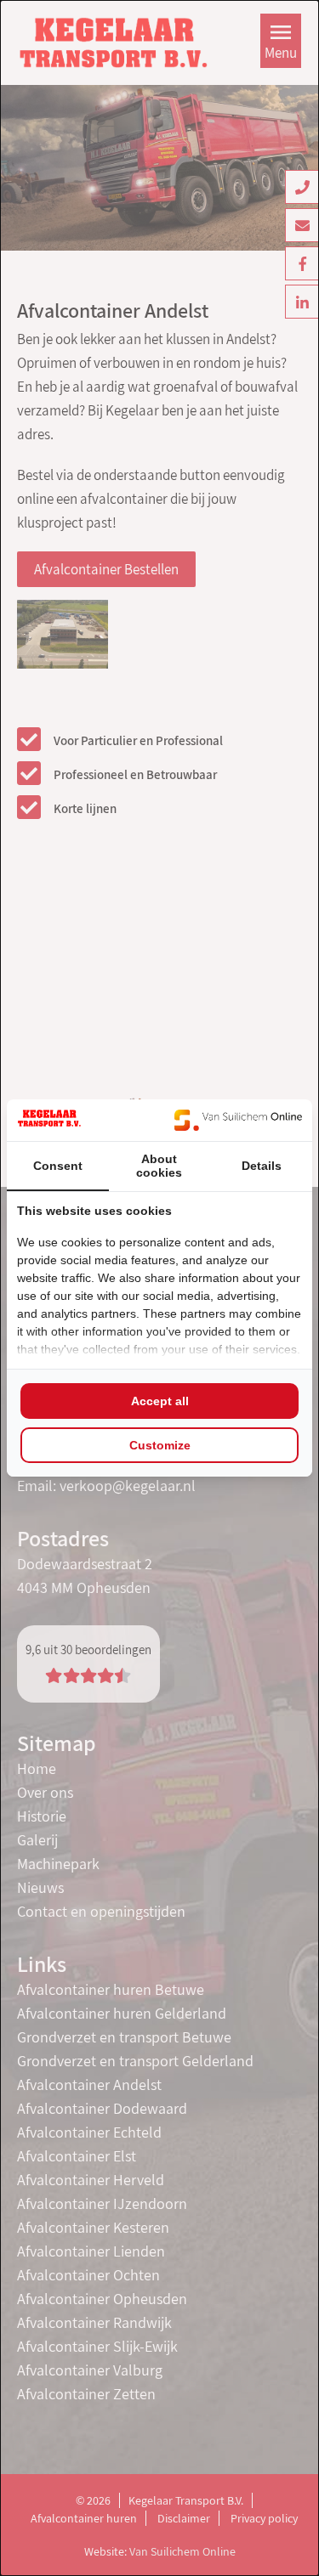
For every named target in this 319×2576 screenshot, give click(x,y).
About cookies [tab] (159, 1166)
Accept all (160, 1401)
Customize (160, 1445)
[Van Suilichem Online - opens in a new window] (238, 1120)
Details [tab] (262, 1166)
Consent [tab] (58, 1166)
